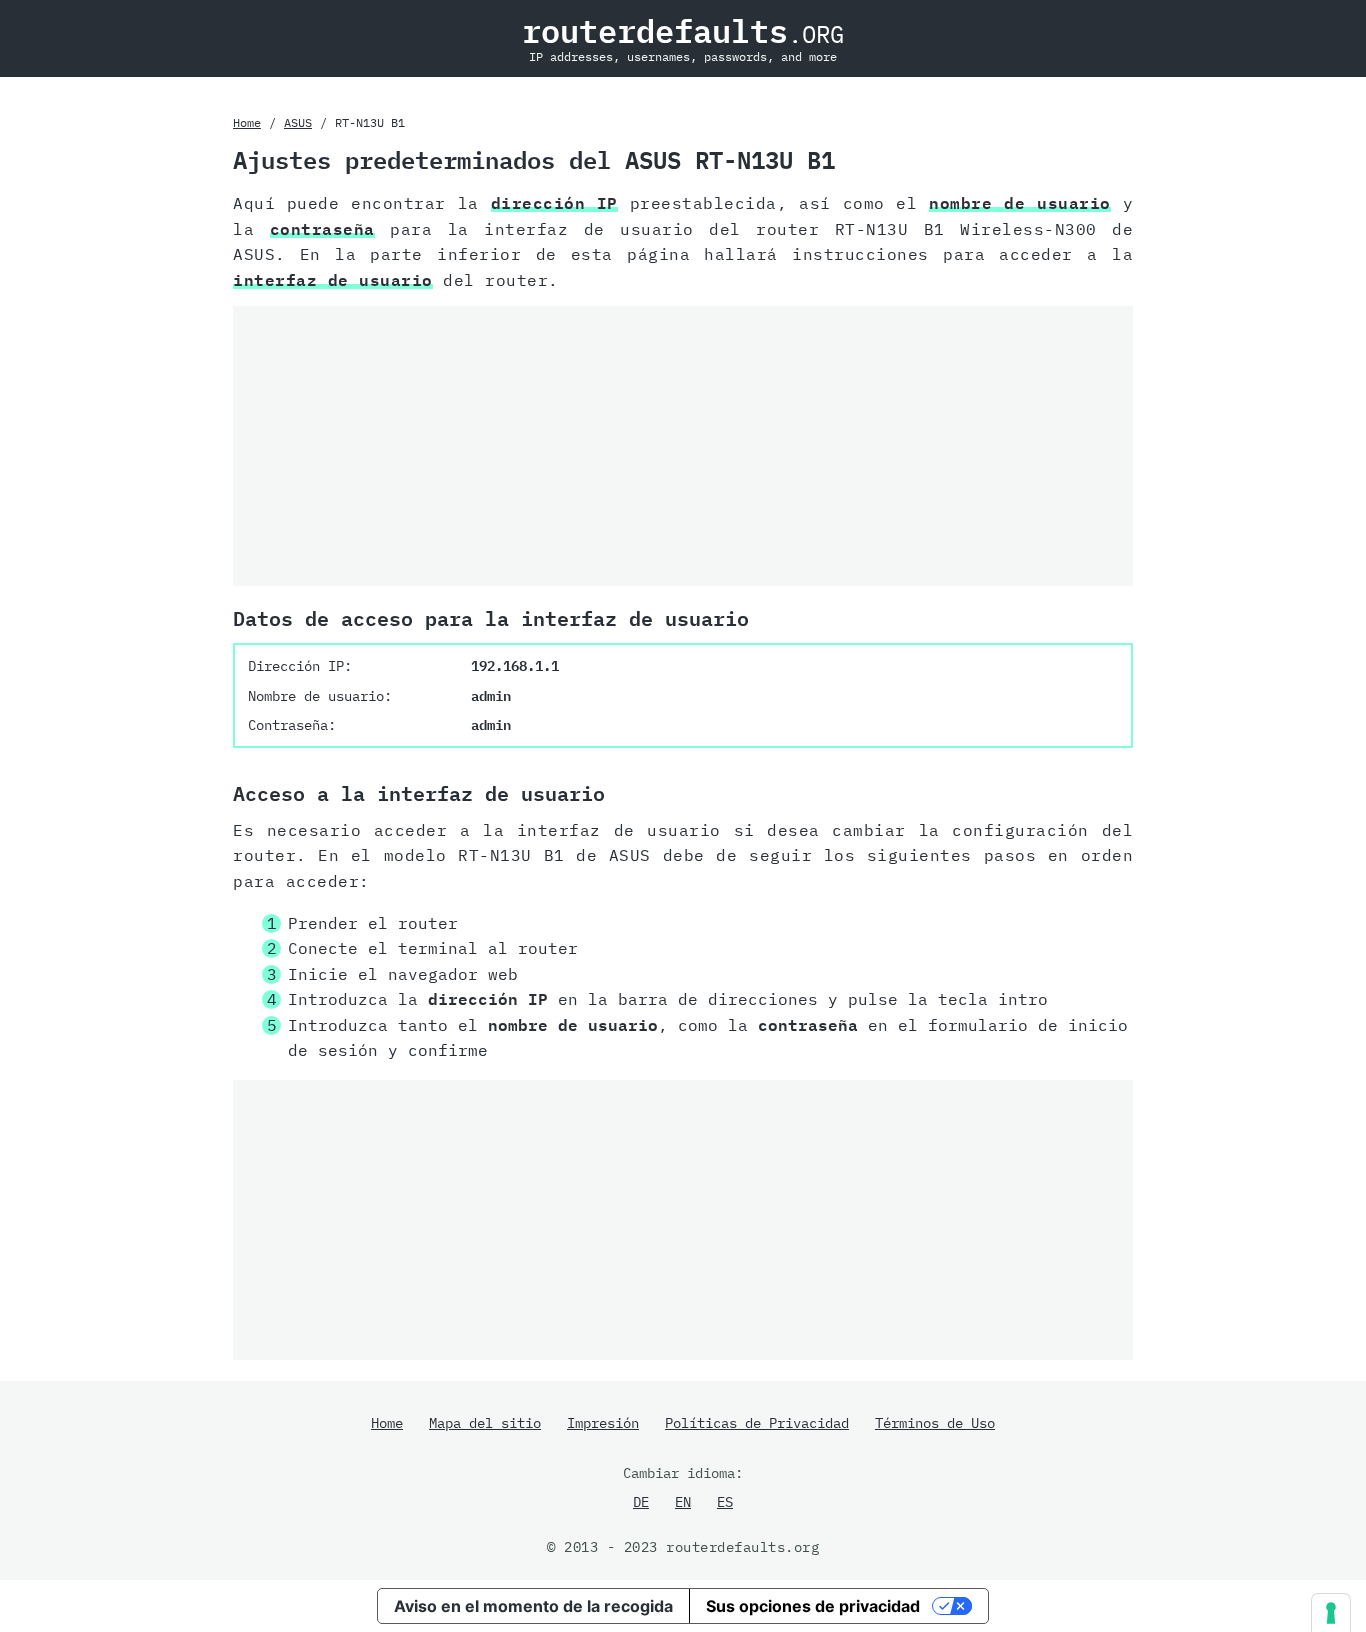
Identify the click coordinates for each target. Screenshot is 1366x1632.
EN (683, 1502)
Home (247, 122)
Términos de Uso (935, 1423)
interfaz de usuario (333, 280)
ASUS (298, 122)
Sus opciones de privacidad (813, 1606)
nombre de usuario (1019, 203)
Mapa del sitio (485, 1423)
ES (725, 1502)
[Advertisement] (683, 446)
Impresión (603, 1423)
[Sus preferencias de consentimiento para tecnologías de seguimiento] (1331, 1613)
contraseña (322, 229)
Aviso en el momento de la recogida (533, 1606)
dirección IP (554, 203)
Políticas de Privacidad (757, 1423)
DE (641, 1502)
